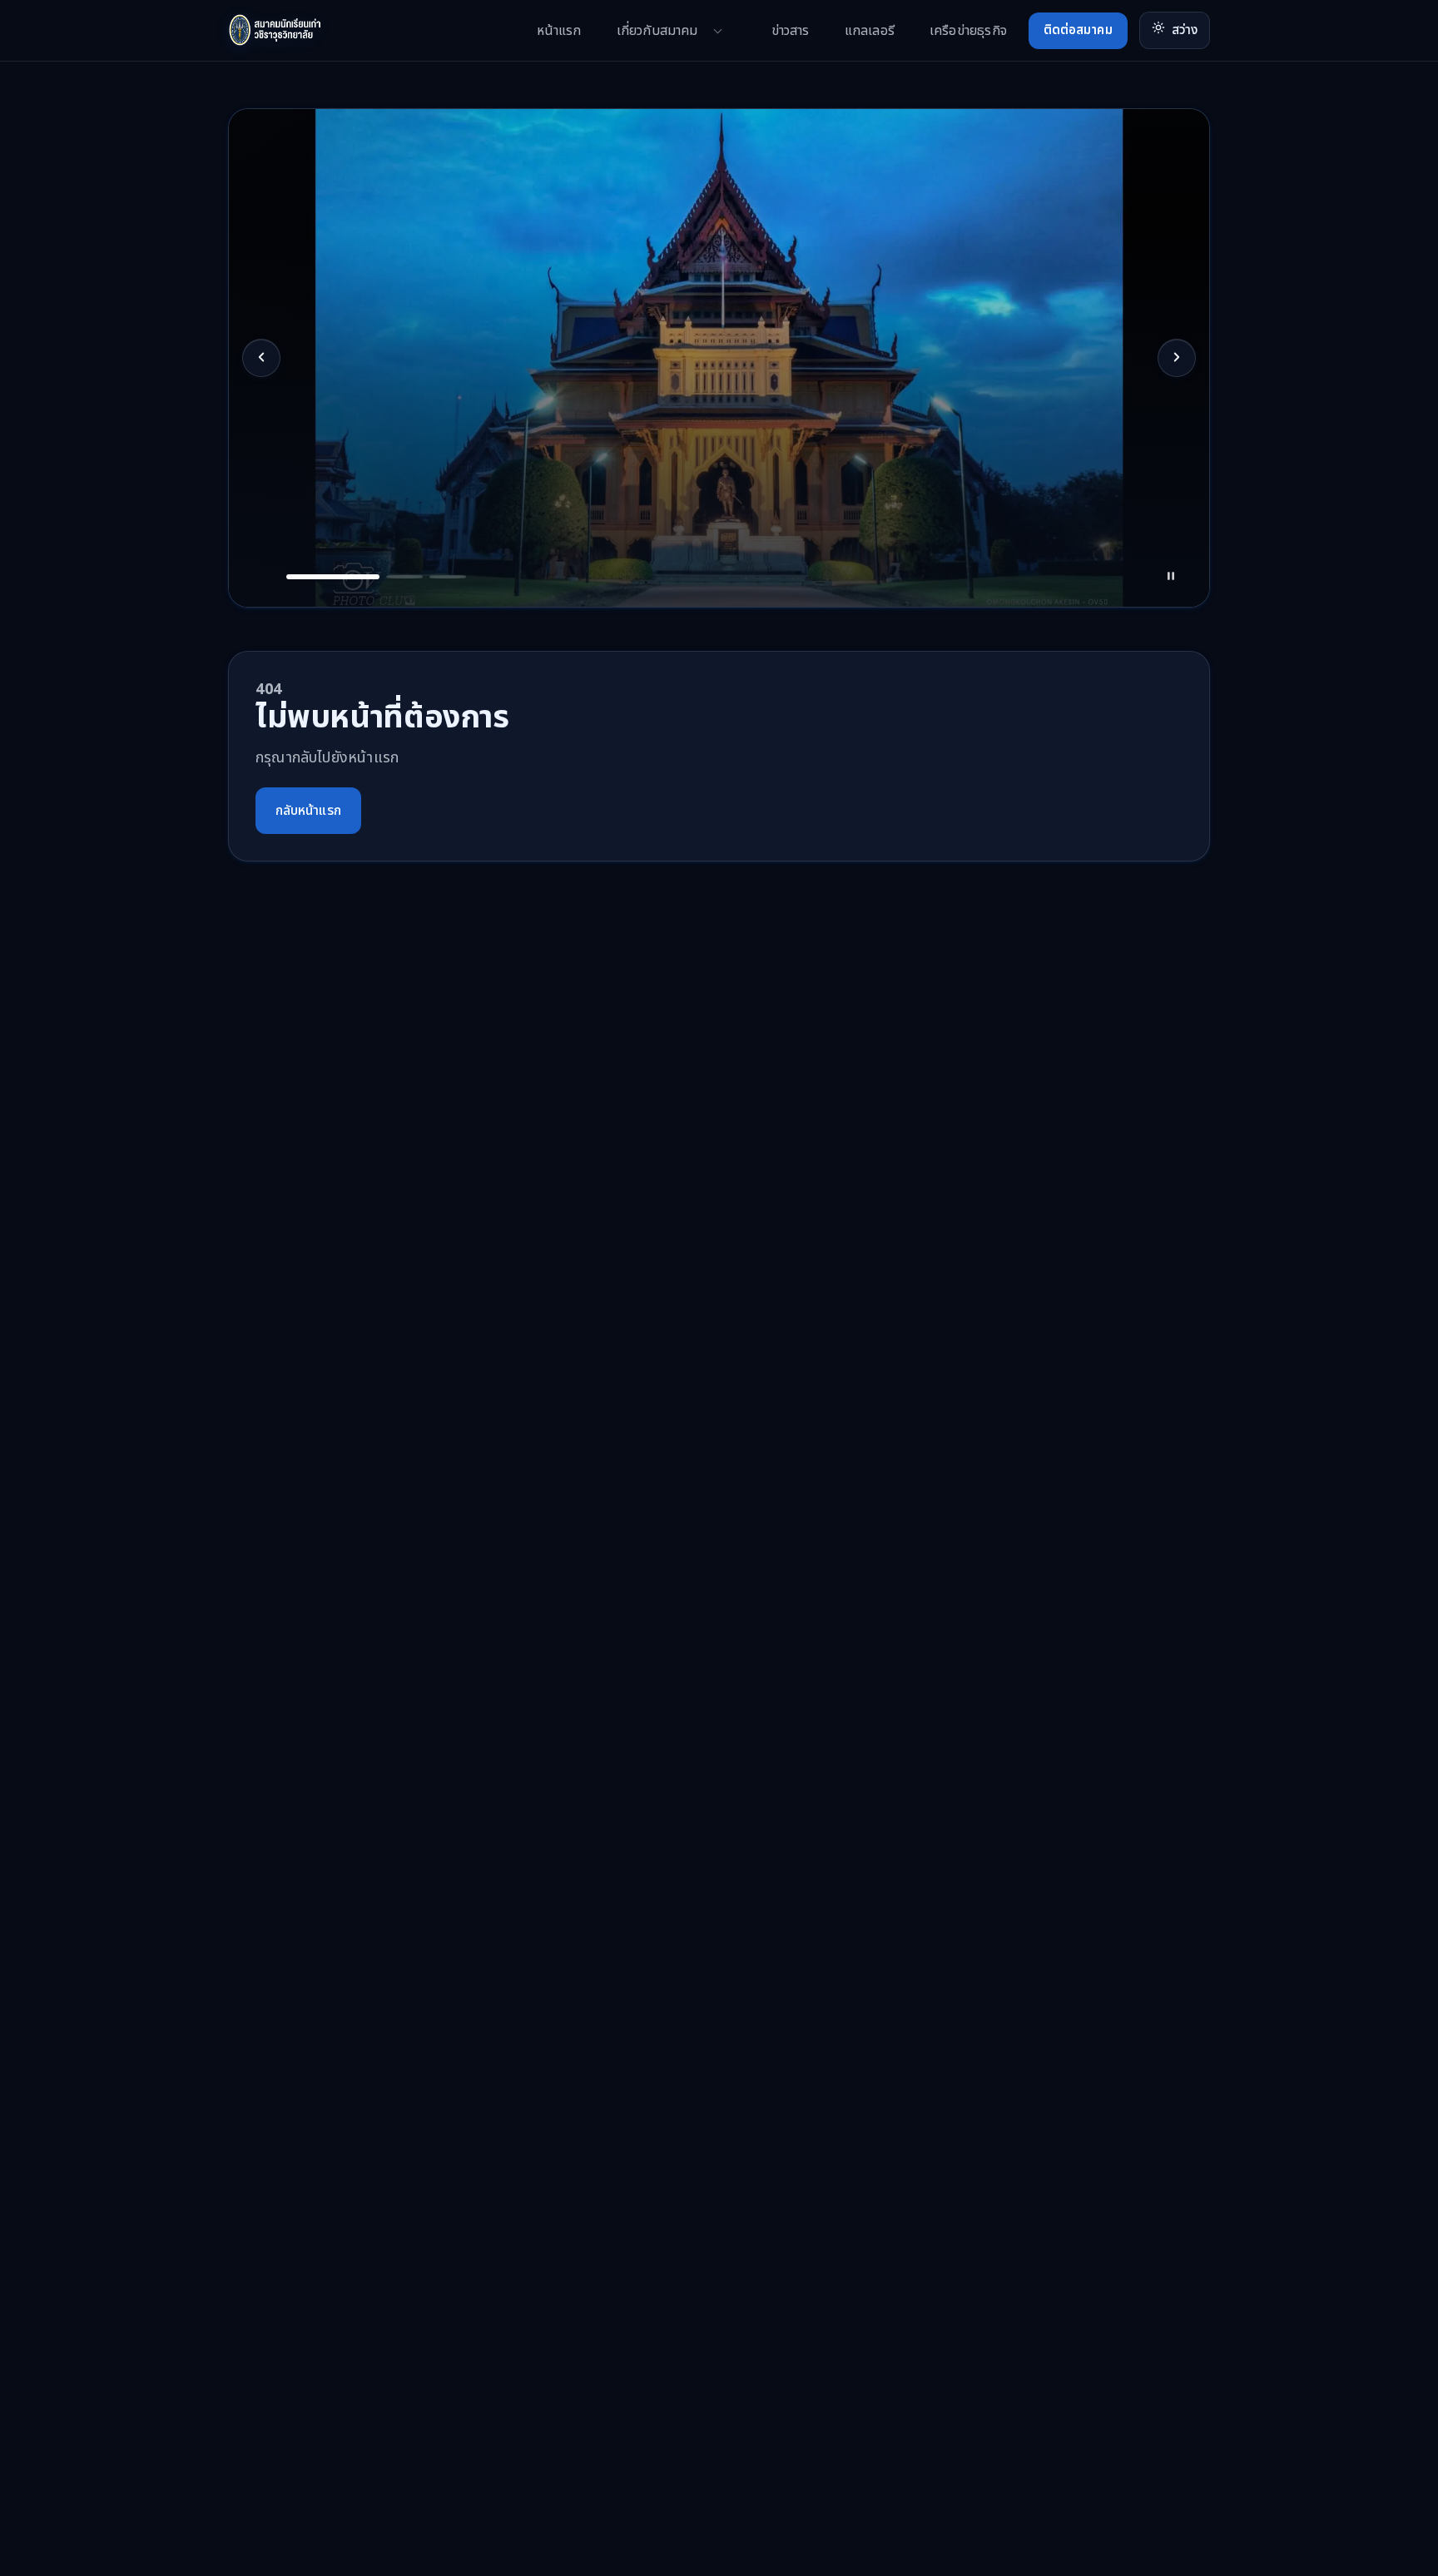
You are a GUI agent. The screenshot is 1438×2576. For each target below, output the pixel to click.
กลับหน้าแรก (308, 811)
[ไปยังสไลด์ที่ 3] (448, 577)
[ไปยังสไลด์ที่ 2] (404, 577)
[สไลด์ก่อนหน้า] (261, 358)
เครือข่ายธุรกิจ (968, 31)
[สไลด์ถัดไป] (1177, 358)
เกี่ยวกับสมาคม (657, 31)
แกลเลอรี (870, 31)
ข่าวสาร (791, 31)
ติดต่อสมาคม (1078, 30)
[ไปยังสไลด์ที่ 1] (333, 577)
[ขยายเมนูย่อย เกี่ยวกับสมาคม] (718, 31)
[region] (719, 358)
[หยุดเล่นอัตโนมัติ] (1171, 577)
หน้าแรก (559, 31)
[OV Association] (307, 30)
